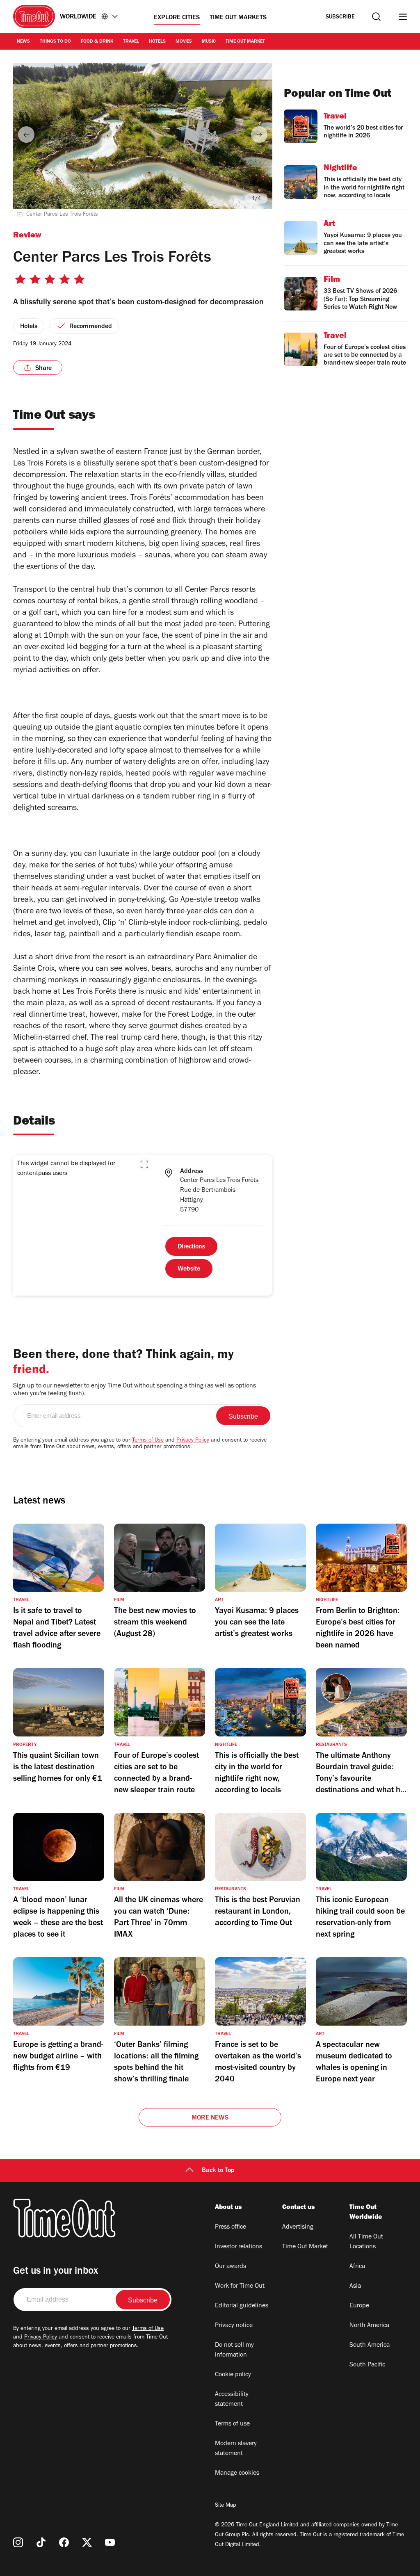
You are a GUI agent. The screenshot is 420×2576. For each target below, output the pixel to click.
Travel (131, 42)
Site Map (225, 2506)
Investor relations (239, 2247)
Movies (184, 42)
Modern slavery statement (236, 2449)
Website (189, 1269)
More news (210, 2118)
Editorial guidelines (242, 2306)
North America (369, 2326)
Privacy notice (234, 2326)
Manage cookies (237, 2473)
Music (209, 42)
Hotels (157, 42)
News (23, 42)
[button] (144, 1164)
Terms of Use (148, 1441)
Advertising (298, 2227)
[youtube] (110, 2542)
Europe (359, 2306)
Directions (191, 1247)
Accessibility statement (232, 2400)
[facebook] (64, 2542)
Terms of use (232, 2424)
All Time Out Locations (366, 2242)
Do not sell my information (234, 2350)
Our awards (231, 2267)
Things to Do (55, 42)
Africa (357, 2267)
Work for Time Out (240, 2286)
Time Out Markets (238, 18)
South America (370, 2346)
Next (259, 135)
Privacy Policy (193, 1441)
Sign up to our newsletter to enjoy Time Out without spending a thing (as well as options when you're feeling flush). (135, 1390)
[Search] (376, 17)
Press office (231, 2227)
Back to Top (218, 2171)
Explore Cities (177, 18)
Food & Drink (97, 42)
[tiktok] (41, 2542)
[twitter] (87, 2542)
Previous (26, 135)
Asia (355, 2286)
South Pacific (367, 2365)
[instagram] (18, 2542)
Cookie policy (233, 2375)
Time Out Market (245, 42)
